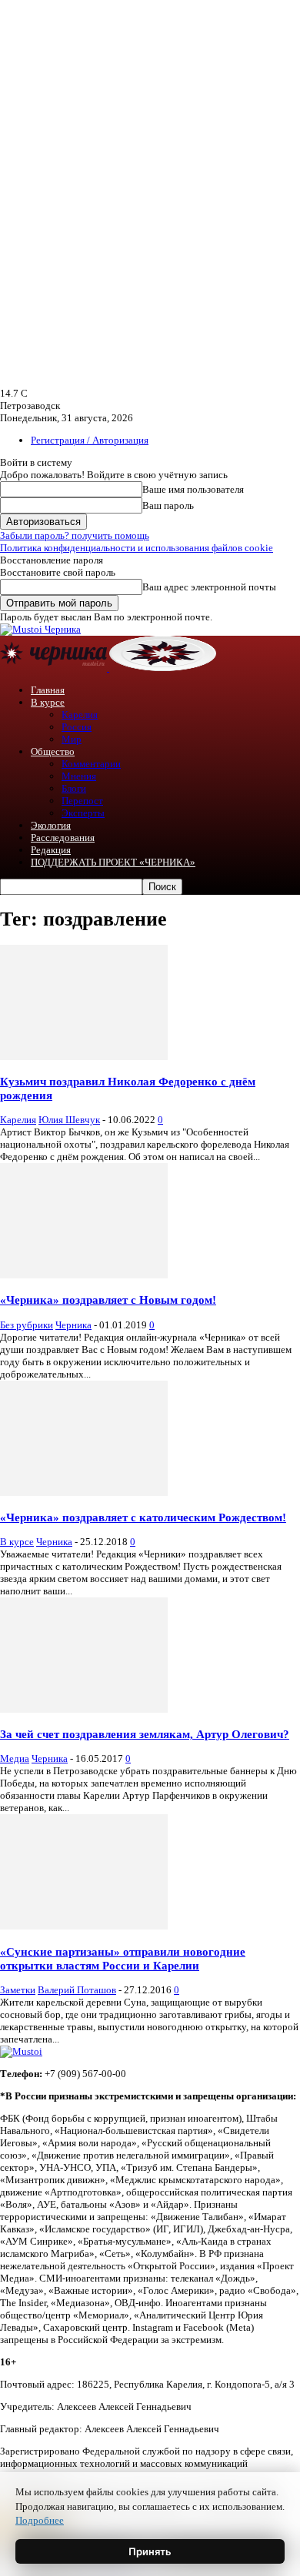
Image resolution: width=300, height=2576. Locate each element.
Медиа (15, 1758)
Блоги (74, 788)
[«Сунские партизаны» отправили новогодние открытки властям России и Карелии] (84, 1926)
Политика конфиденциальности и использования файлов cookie (137, 548)
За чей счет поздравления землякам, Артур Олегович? (145, 1734)
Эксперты (83, 813)
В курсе (48, 702)
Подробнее (40, 2520)
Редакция (51, 850)
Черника (73, 1325)
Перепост (82, 801)
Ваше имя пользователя (193, 489)
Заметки (18, 1990)
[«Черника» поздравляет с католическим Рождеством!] (84, 1492)
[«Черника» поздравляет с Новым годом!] (84, 1275)
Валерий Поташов (77, 1990)
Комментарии (91, 764)
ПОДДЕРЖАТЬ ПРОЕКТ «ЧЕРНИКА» (113, 862)
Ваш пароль (168, 505)
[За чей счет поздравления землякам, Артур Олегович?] (84, 1709)
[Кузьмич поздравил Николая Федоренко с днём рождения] (84, 1057)
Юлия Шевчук (69, 1120)
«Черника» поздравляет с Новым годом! (108, 1300)
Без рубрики (27, 1325)
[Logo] (55, 668)
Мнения (79, 776)
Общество (53, 751)
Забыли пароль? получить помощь (75, 535)
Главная (48, 690)
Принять (150, 2551)
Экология (51, 825)
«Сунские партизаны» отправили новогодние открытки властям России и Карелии (123, 1958)
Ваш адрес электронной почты (209, 587)
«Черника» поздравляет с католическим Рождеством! (143, 1517)
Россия (77, 727)
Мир (72, 739)
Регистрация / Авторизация (90, 440)
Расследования (63, 838)
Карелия (80, 715)
